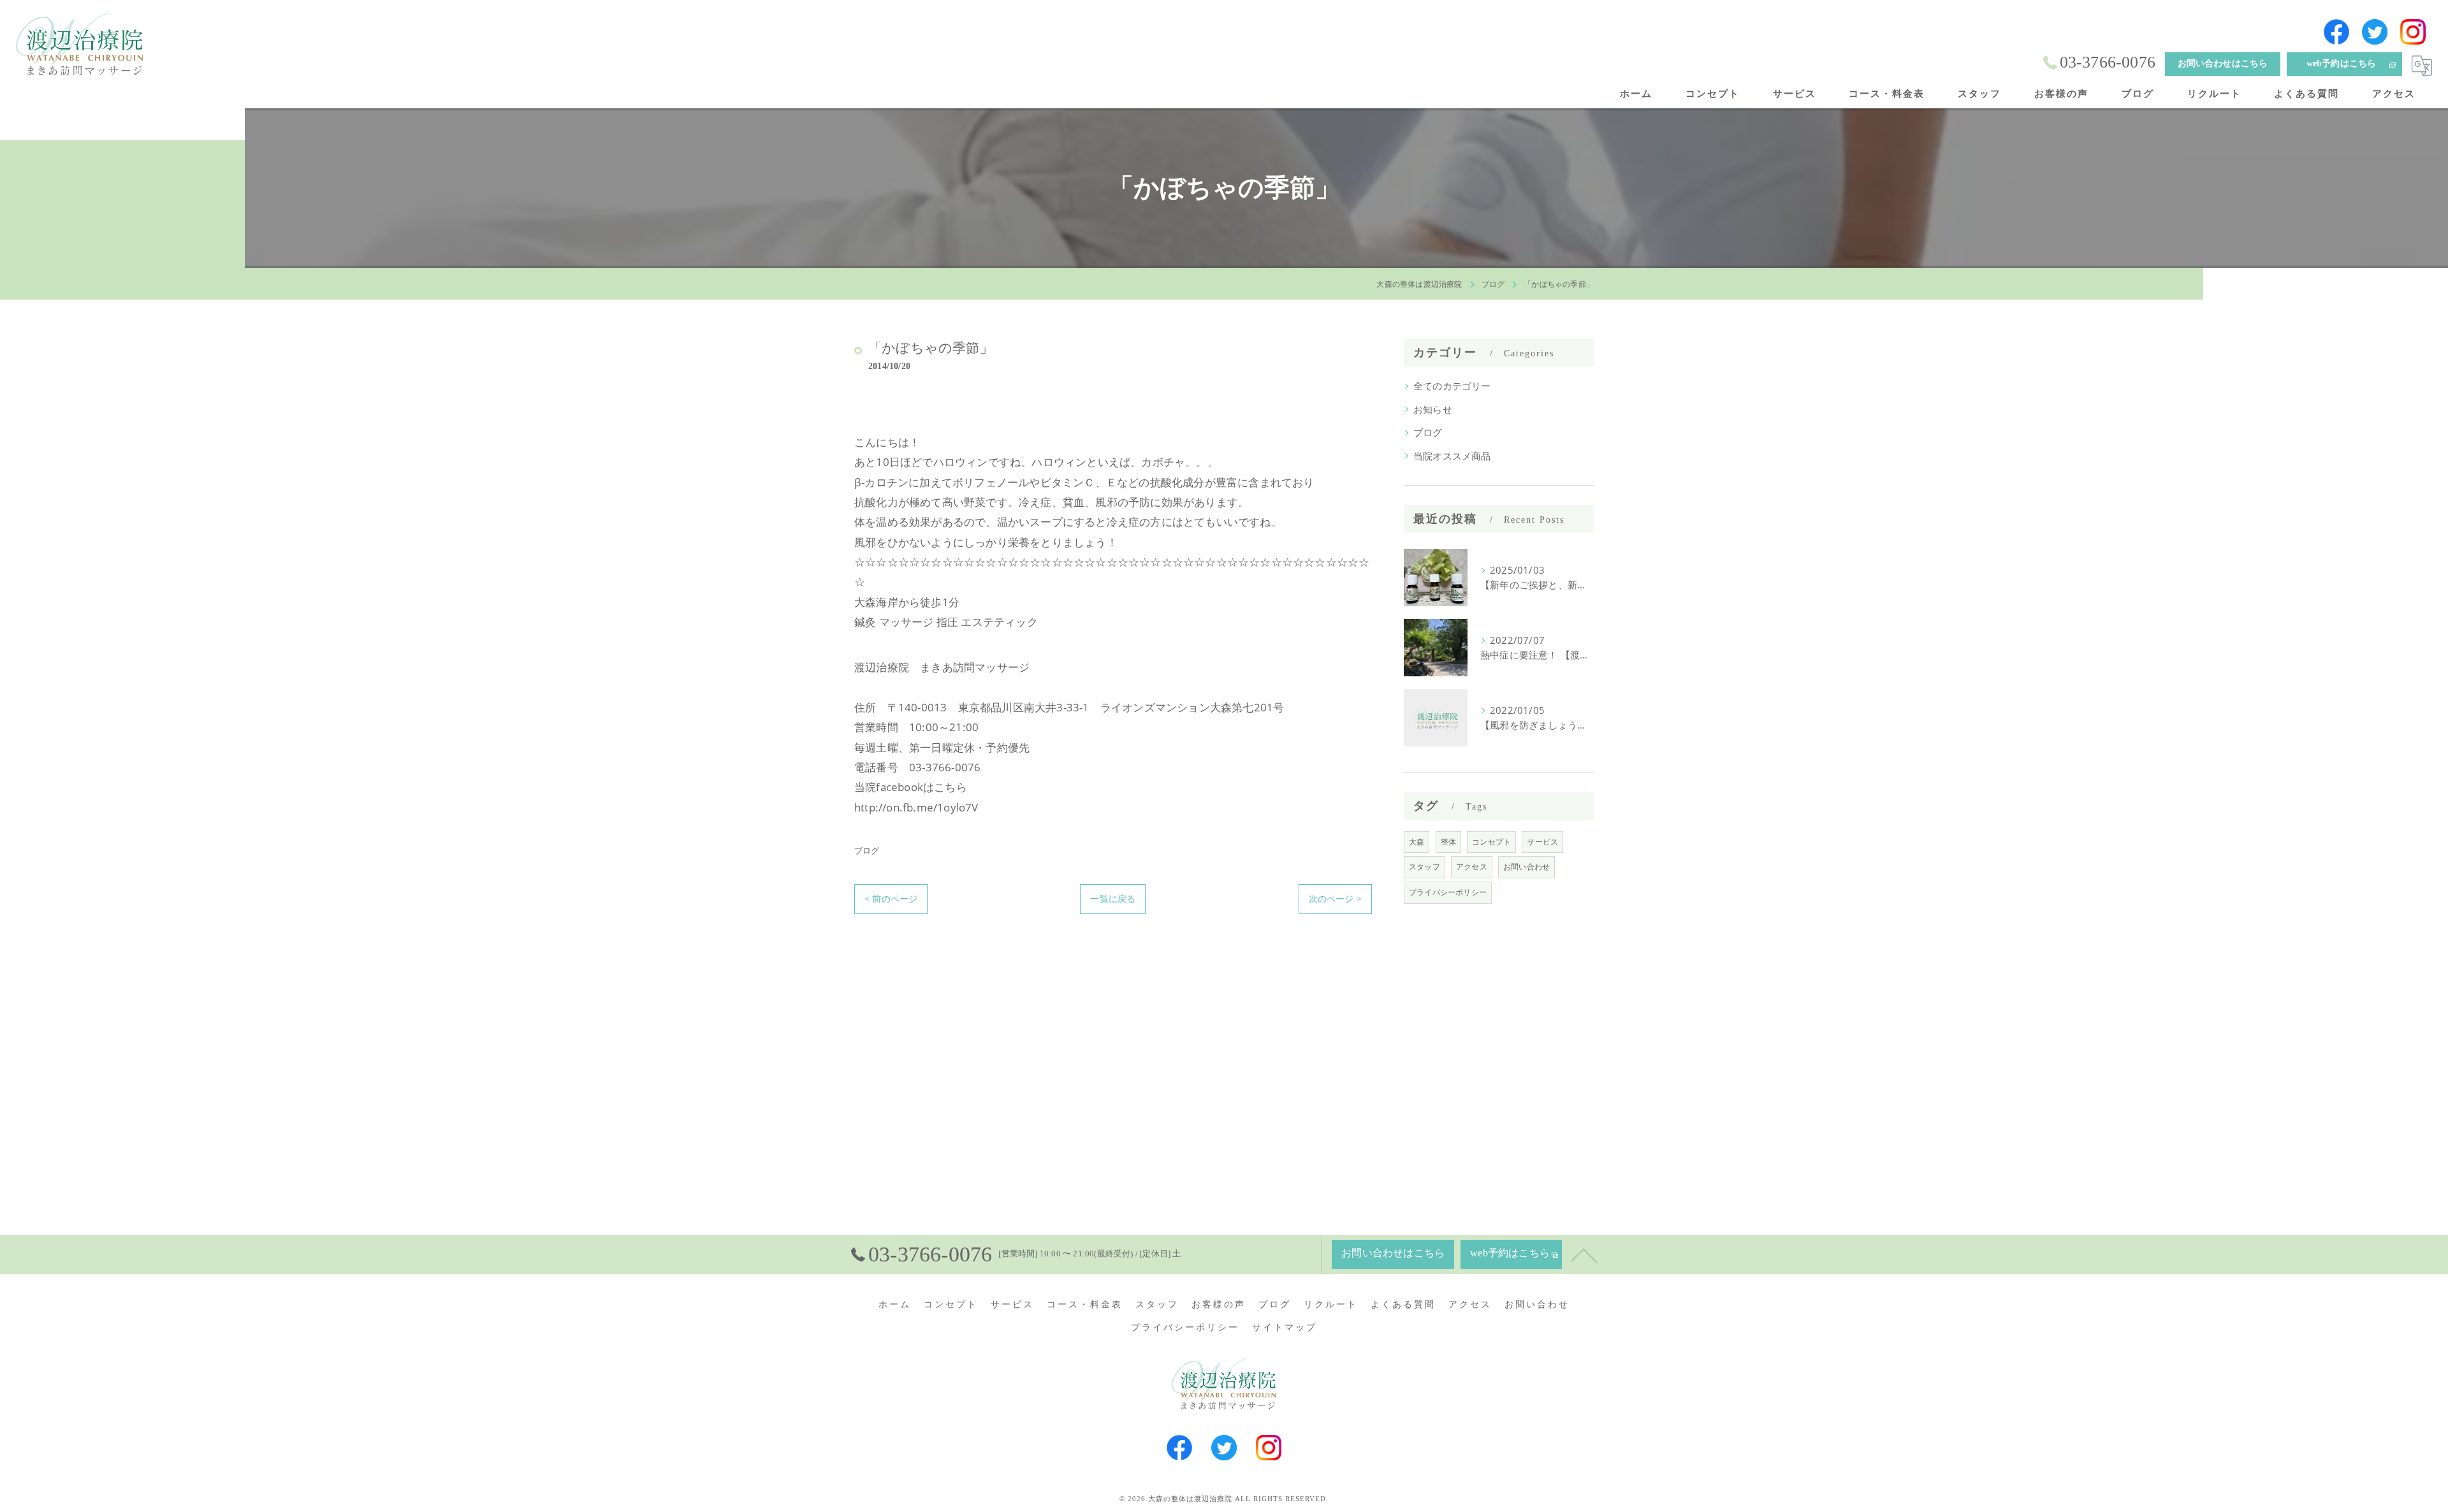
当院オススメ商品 (1452, 456)
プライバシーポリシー (1448, 892)
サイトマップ (1285, 1327)
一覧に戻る (1113, 898)
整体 (1448, 842)
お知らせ (1433, 410)
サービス (1542, 842)
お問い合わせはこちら (2223, 63)
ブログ (867, 850)
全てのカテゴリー (1452, 386)
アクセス (1472, 867)
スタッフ (1424, 867)
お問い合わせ (1526, 867)
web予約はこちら (2342, 63)
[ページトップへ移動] (1584, 1254)
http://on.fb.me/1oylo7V (916, 807)
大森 (1417, 842)
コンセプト (1491, 842)
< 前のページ (891, 898)
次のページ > (1335, 898)
